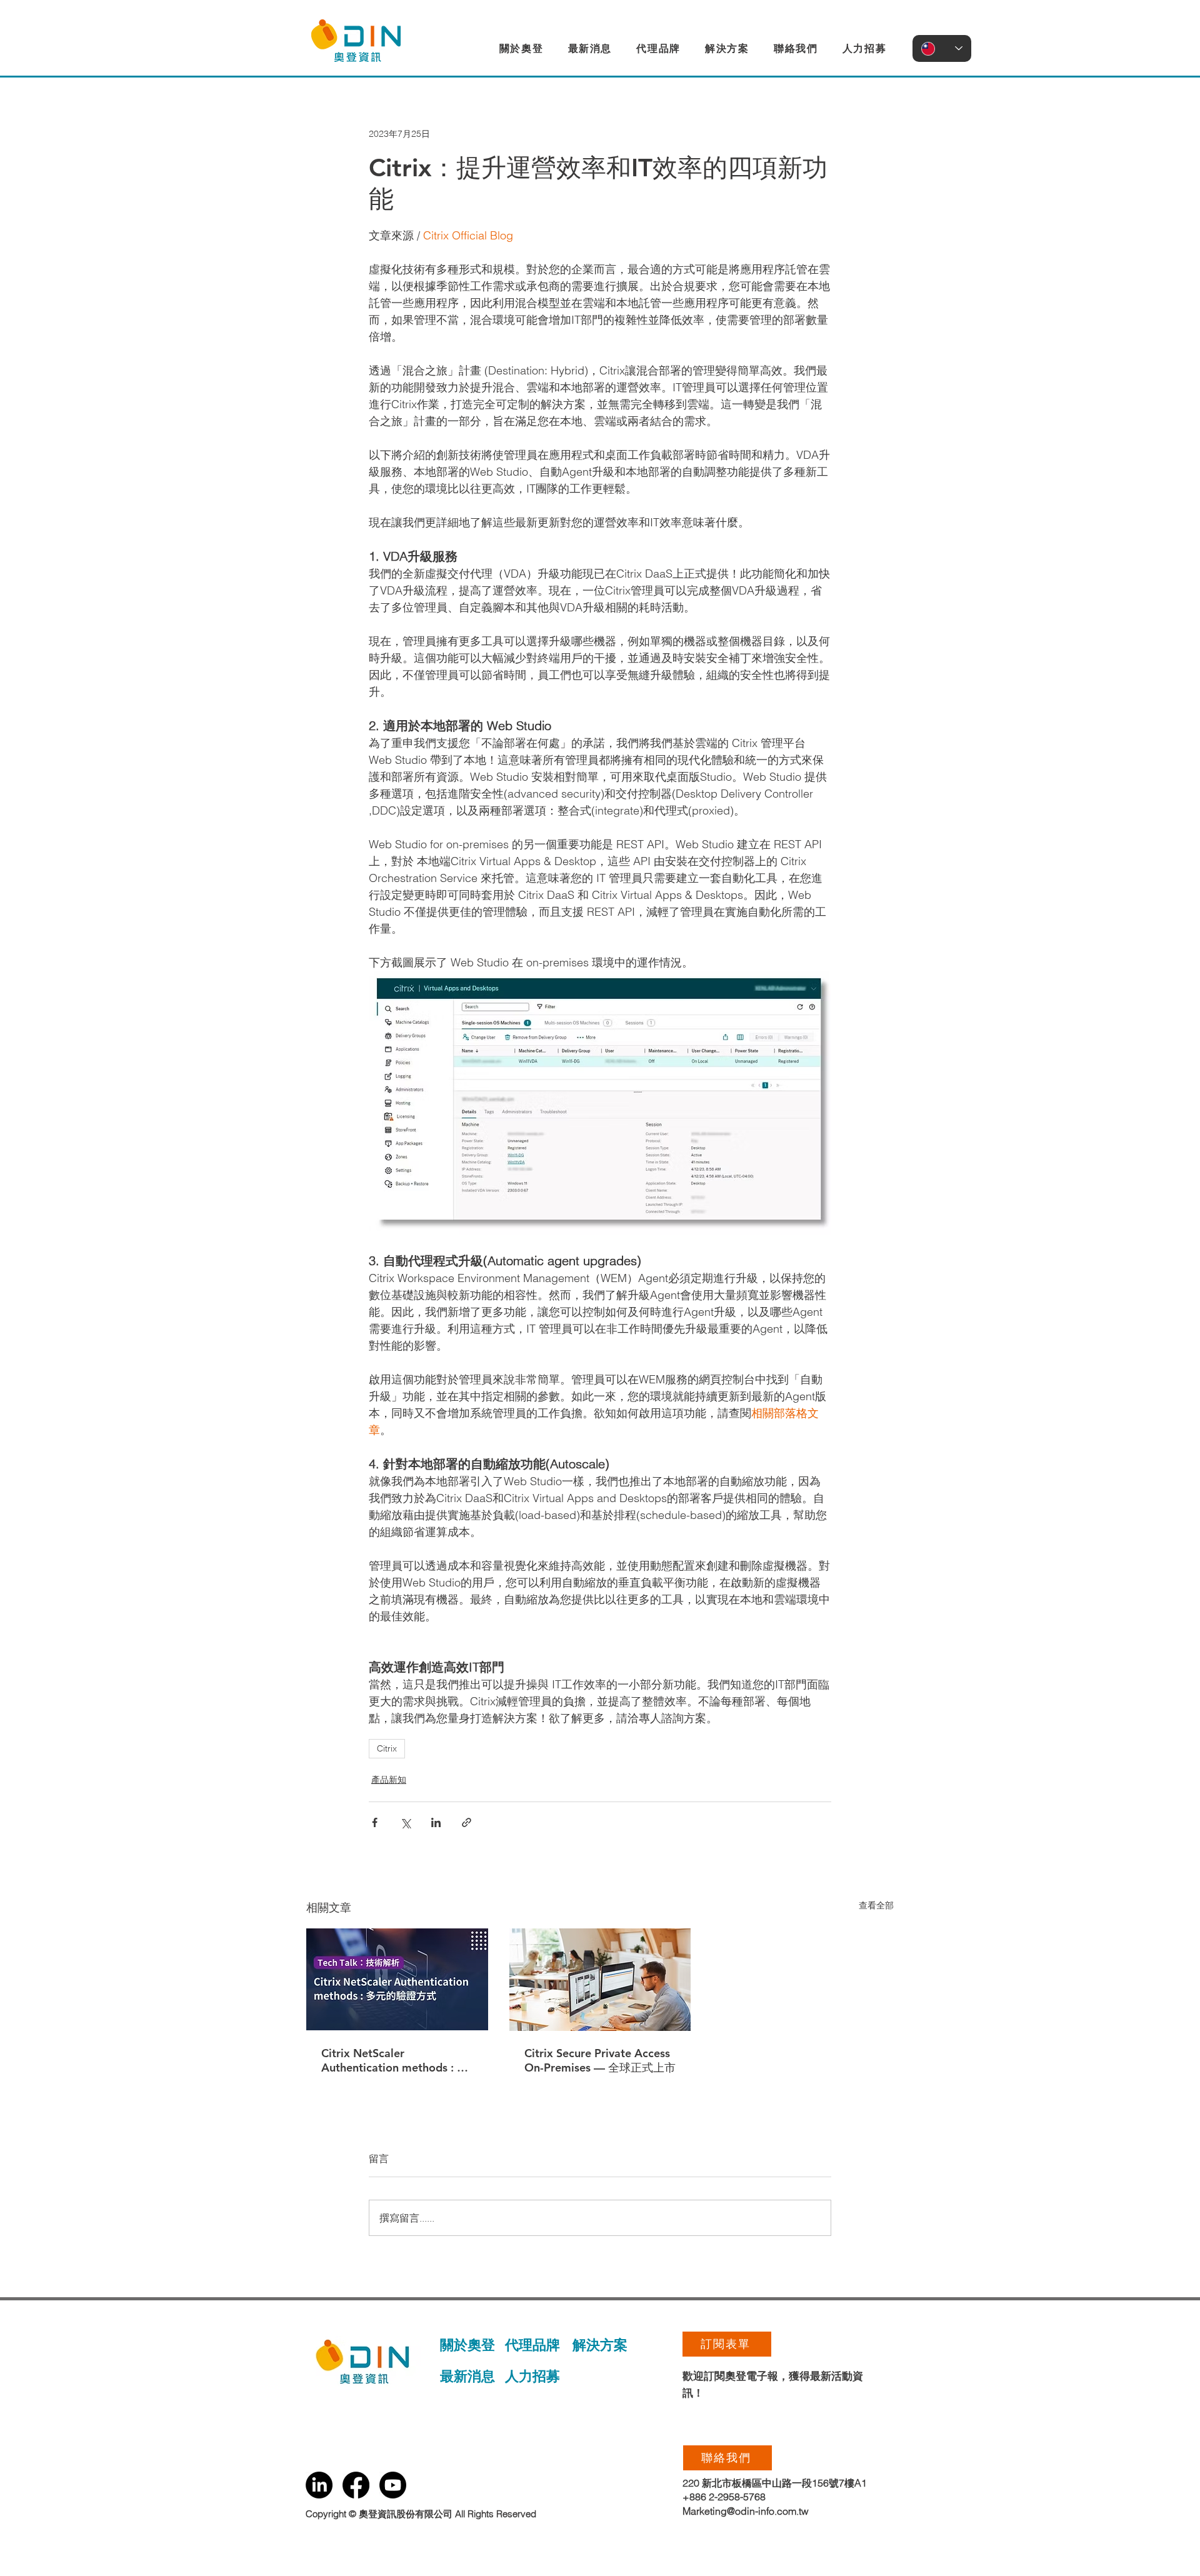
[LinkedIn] (319, 2485)
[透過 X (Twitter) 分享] (405, 1822)
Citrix (387, 1748)
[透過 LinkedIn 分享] (436, 1822)
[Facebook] (356, 2485)
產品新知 (389, 1780)
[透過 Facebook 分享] (375, 1822)
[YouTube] (393, 2485)
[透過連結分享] (467, 1822)
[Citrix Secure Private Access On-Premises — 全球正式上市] (600, 1980)
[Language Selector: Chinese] (942, 48)
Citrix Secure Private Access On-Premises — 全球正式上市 (600, 2060)
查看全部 (876, 1905)
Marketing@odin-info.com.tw (746, 2511)
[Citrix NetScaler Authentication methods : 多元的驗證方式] (397, 1979)
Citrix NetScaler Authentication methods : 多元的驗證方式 (395, 2061)
